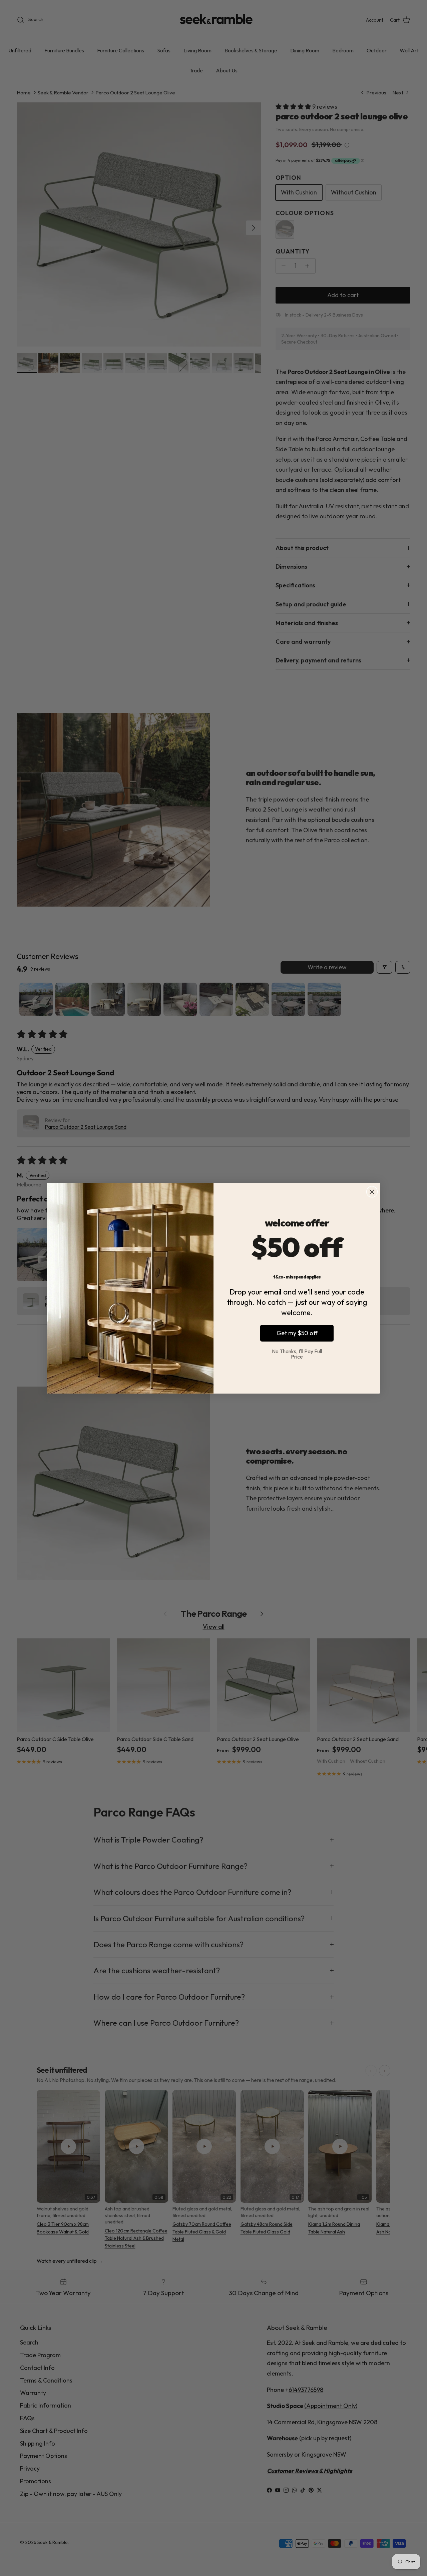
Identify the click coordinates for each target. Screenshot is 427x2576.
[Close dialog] (372, 1192)
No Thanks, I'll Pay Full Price (297, 1354)
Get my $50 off (297, 1333)
